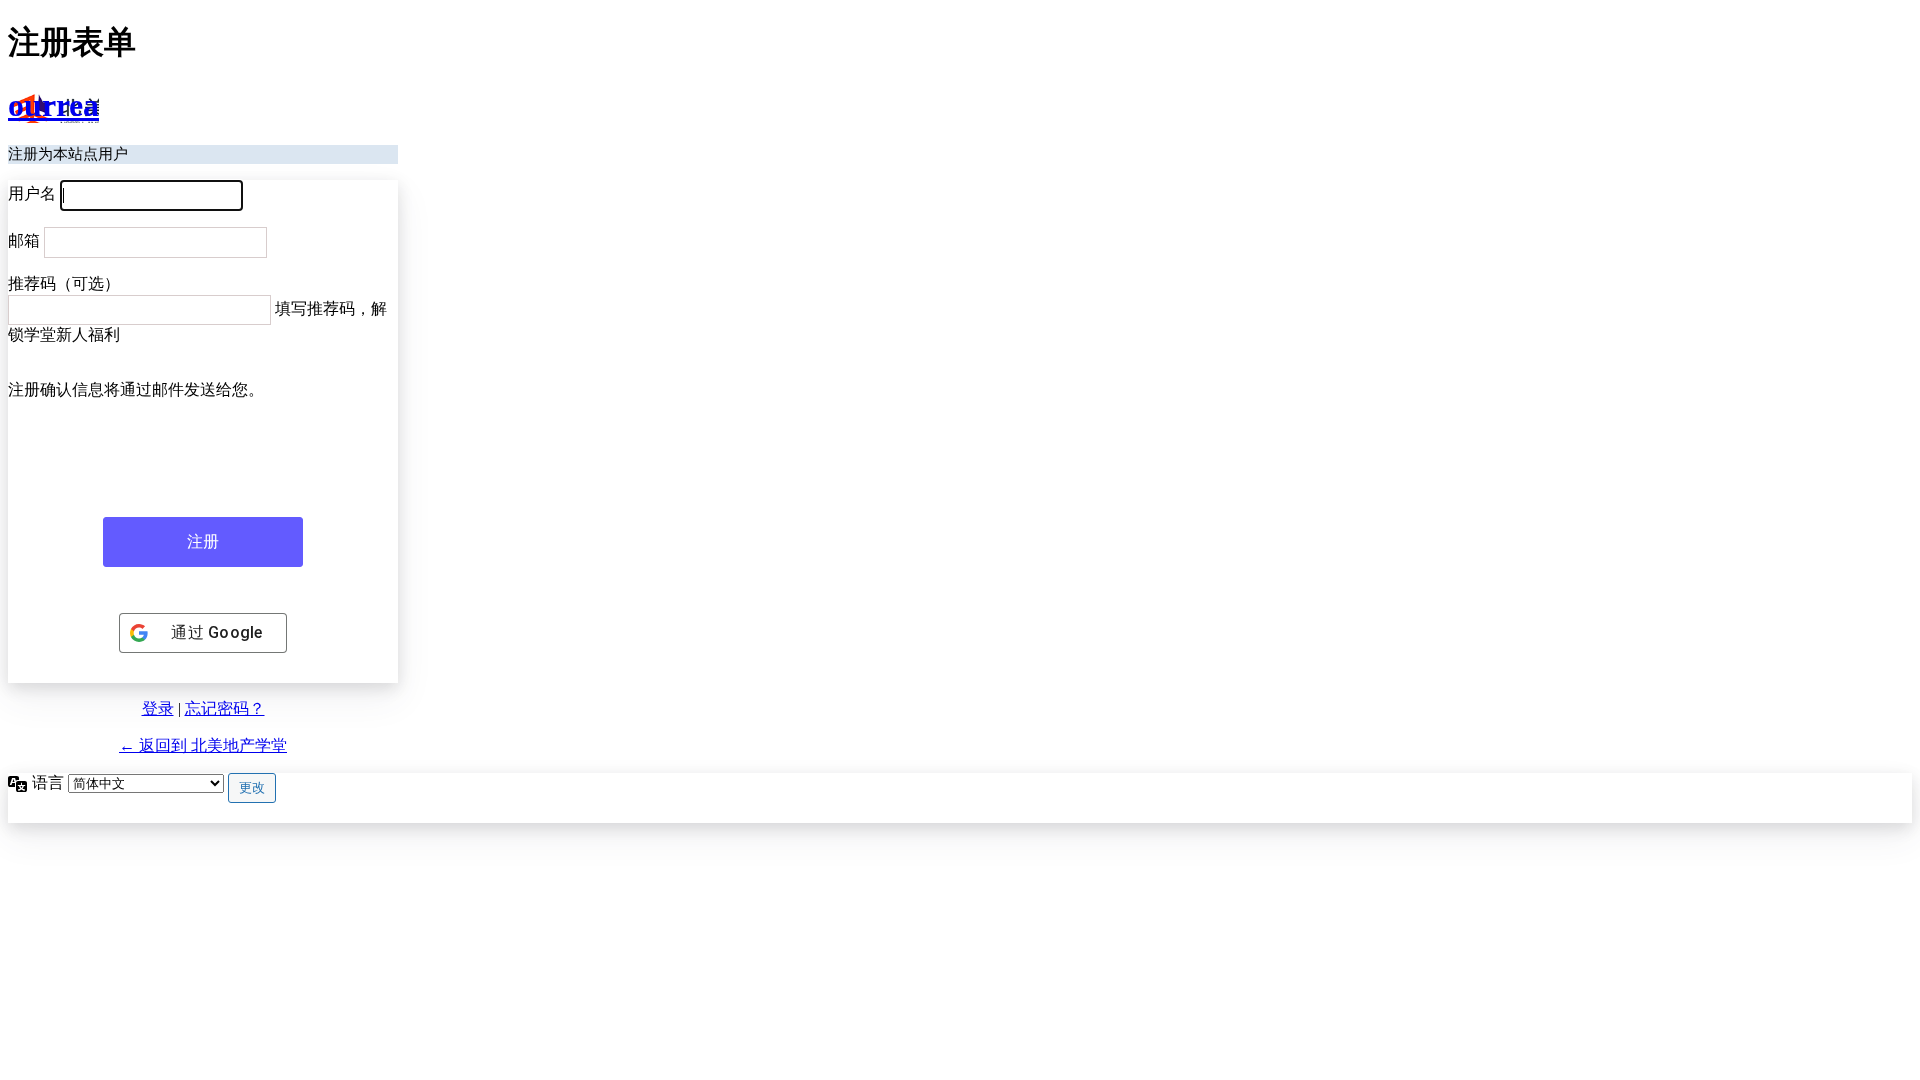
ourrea (53, 105)
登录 (158, 708)
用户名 (32, 193)
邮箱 (24, 240)
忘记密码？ (225, 708)
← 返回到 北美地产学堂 (203, 745)
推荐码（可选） (64, 283)
